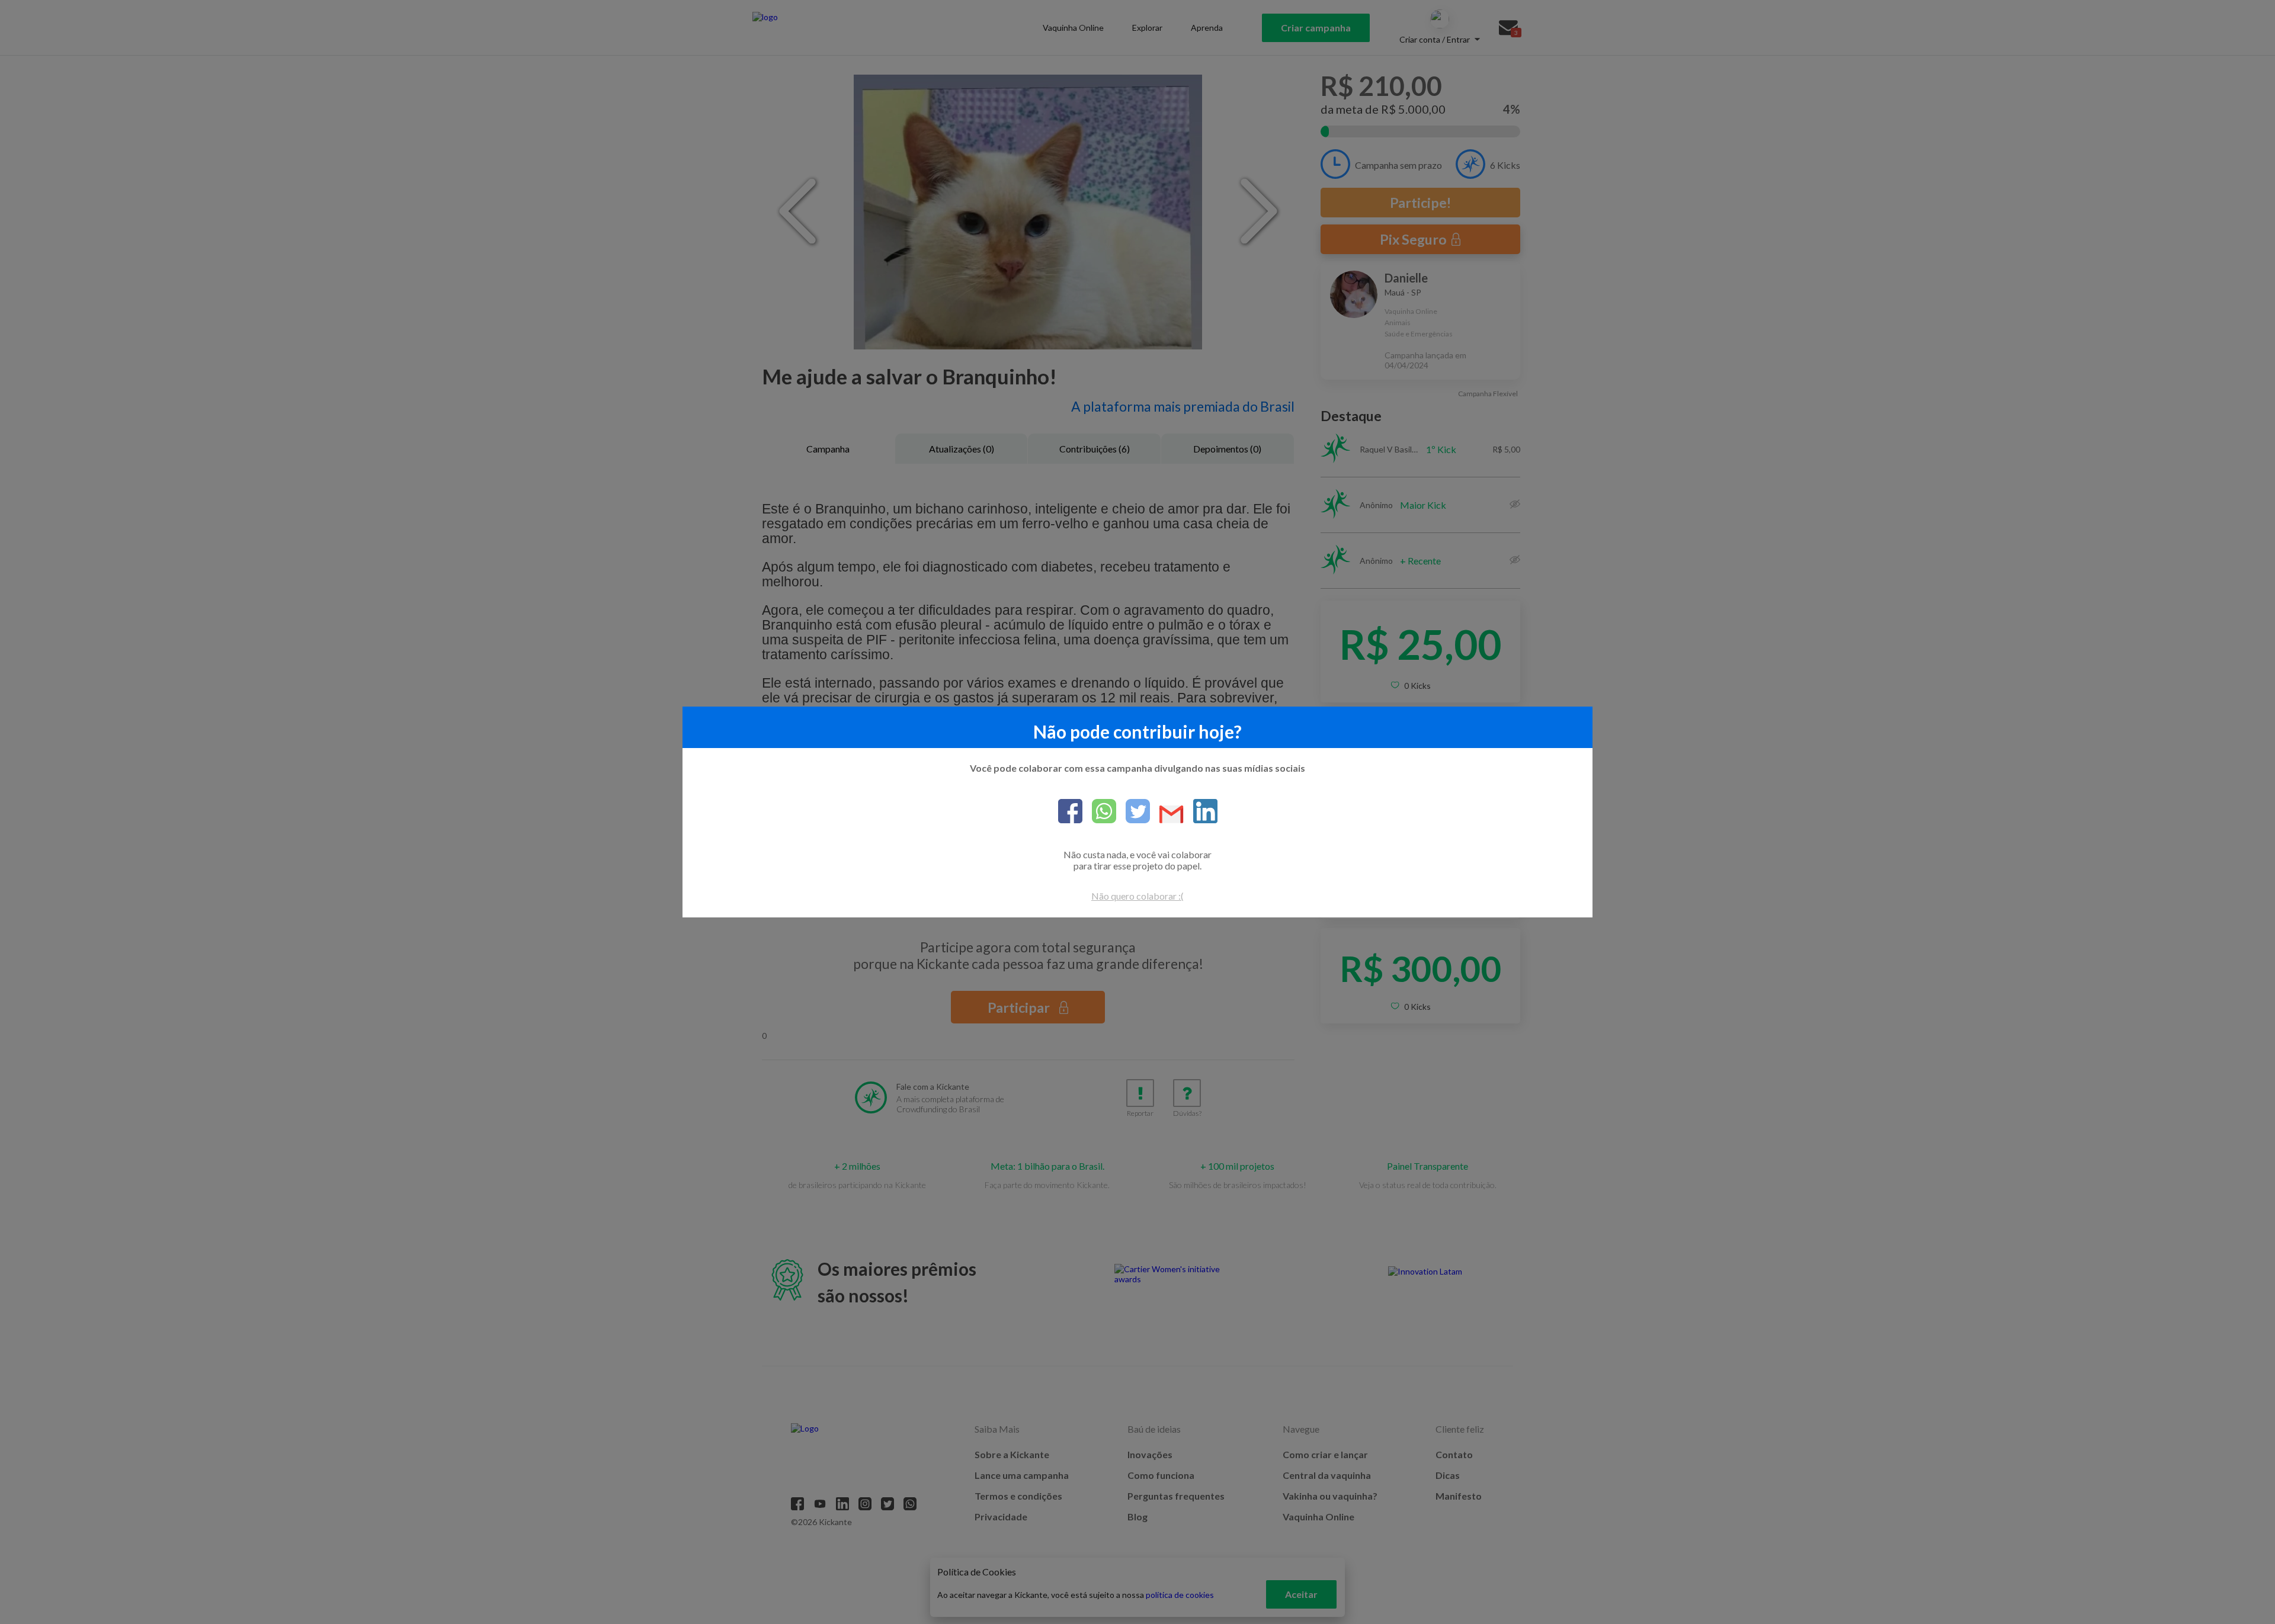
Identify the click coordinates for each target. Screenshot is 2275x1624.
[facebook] (1070, 812)
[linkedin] (1201, 812)
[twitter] (1133, 812)
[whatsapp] (1099, 812)
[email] (1167, 815)
